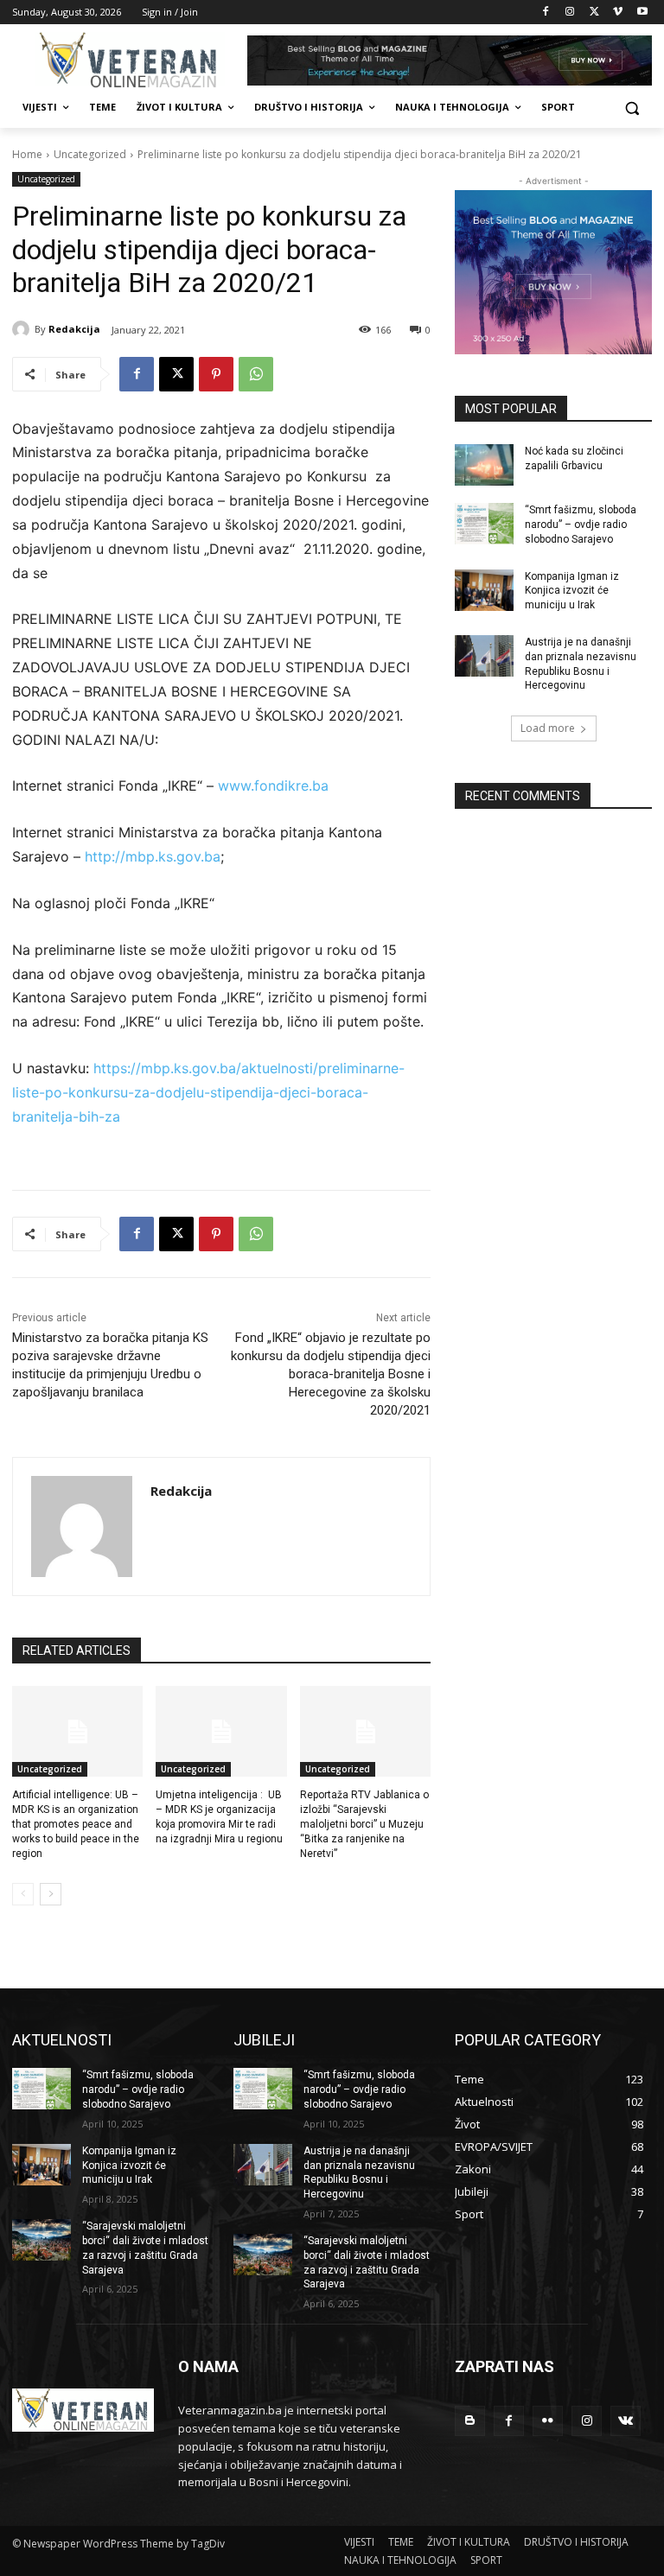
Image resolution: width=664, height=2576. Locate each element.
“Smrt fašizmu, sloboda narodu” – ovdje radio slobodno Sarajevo (581, 525)
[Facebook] (546, 13)
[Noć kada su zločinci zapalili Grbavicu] (484, 465)
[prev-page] (23, 1894)
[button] (632, 108)
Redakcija (74, 329)
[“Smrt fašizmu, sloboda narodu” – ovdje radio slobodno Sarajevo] (484, 524)
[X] (594, 13)
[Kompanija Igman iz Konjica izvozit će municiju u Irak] (484, 590)
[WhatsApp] (256, 374)
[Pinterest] (216, 374)
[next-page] (51, 1894)
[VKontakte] (626, 2421)
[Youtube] (642, 13)
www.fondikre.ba (273, 786)
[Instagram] (570, 13)
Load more (548, 728)
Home (27, 154)
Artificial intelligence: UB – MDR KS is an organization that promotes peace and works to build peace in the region (76, 1824)
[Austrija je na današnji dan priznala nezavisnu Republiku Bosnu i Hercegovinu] (484, 656)
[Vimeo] (618, 13)
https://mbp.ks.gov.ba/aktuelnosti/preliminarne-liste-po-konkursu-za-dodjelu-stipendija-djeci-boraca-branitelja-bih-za (208, 1092)
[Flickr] (548, 2421)
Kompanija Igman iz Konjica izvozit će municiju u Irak (572, 591)
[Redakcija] (23, 329)
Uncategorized (90, 154)
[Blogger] (470, 2421)
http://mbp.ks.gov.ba (153, 856)
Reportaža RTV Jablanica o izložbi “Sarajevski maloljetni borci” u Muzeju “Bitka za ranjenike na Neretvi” (364, 1824)
